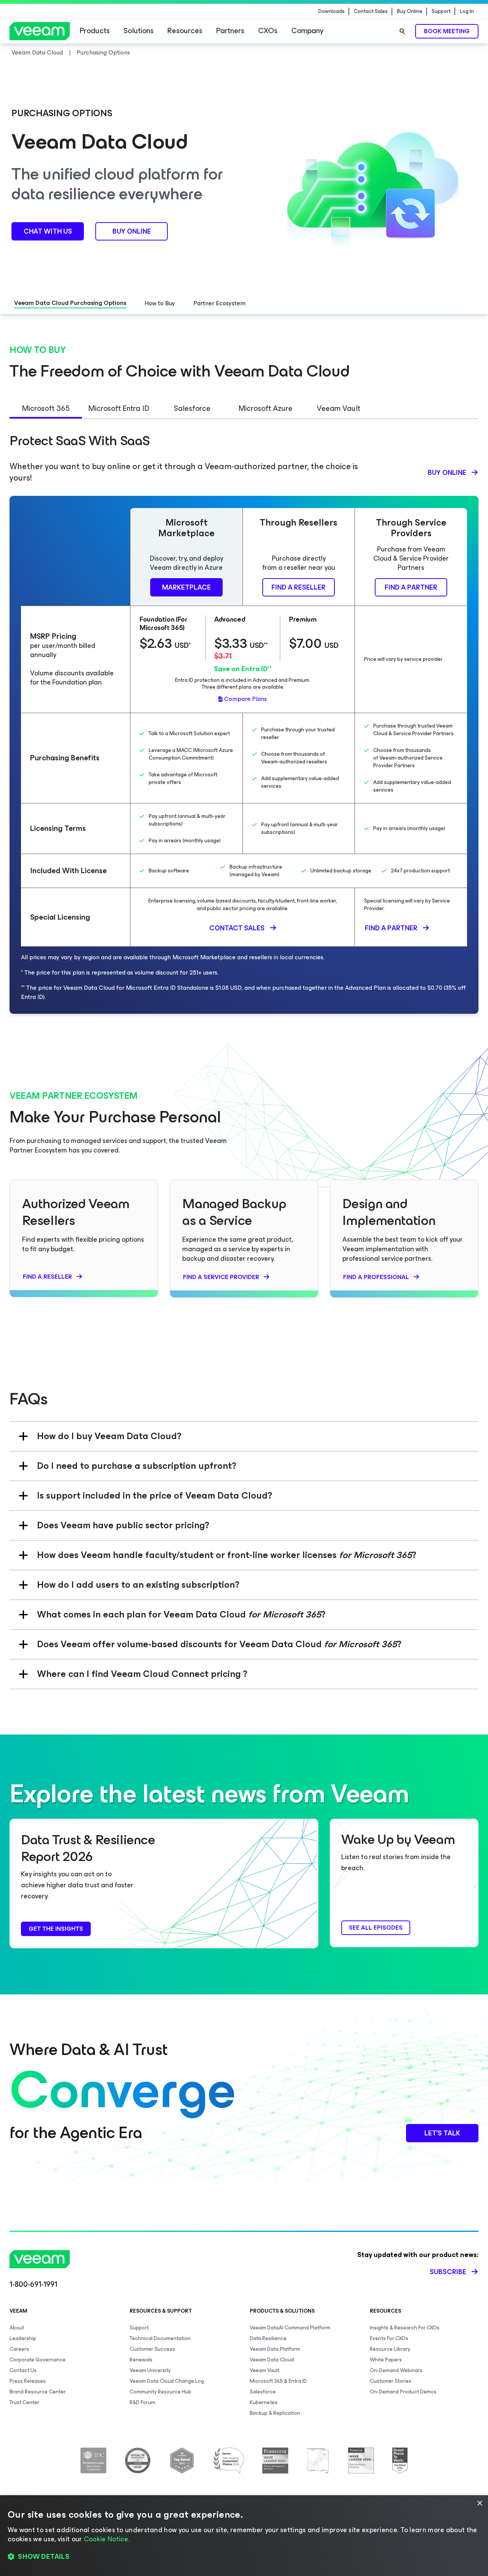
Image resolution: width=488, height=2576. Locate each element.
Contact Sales (371, 11)
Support (441, 11)
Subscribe (448, 2272)
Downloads (331, 11)
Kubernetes (264, 2402)
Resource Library (390, 2349)
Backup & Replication (275, 2413)
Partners (230, 31)
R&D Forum (142, 2402)
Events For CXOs (389, 2338)
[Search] (402, 31)
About (17, 2328)
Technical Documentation (160, 2338)
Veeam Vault (265, 2370)
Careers (19, 2349)
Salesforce (263, 2392)
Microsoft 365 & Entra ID (278, 2381)
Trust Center (24, 2402)
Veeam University (150, 2370)
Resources (185, 31)
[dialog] (244, 2536)
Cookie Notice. (107, 2539)
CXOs (268, 31)
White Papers (386, 2360)
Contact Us (23, 2370)
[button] (244, 2557)
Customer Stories (391, 2381)
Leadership (23, 2338)
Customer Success (152, 2349)
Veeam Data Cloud (272, 2360)
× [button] (479, 2503)
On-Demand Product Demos (403, 2392)
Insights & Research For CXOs (405, 2328)
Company (307, 31)
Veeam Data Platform (275, 2349)
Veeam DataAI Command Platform (290, 2328)
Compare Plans (246, 699)
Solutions (139, 31)
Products (95, 31)
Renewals (141, 2360)
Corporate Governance (38, 2360)
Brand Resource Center (38, 2392)
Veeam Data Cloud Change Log (167, 2381)
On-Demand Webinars (396, 2370)
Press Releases (28, 2381)
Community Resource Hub (161, 2392)
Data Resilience (268, 2338)
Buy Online (410, 11)
